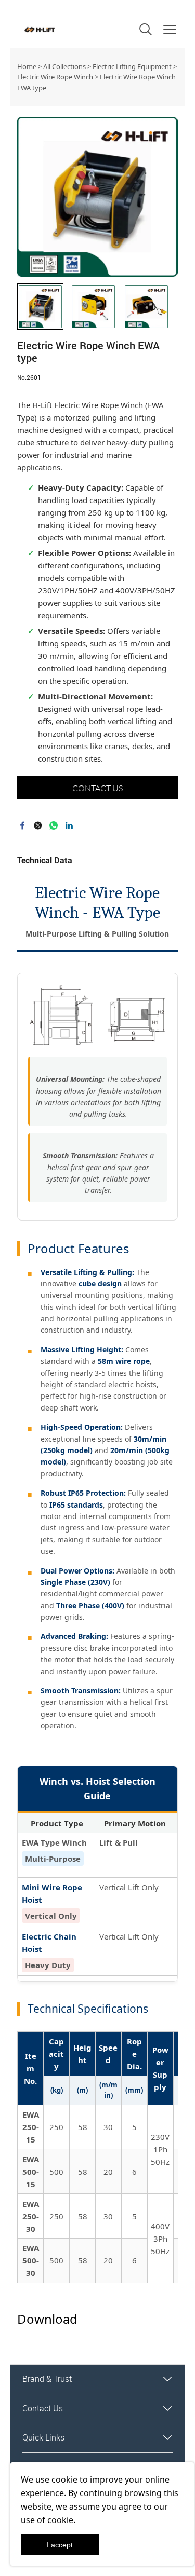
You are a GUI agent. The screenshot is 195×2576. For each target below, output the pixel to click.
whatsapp (54, 825)
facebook (22, 825)
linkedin (69, 825)
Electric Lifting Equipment (132, 66)
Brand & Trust (47, 2379)
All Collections (64, 66)
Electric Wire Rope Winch (55, 77)
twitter (38, 825)
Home (27, 66)
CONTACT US (97, 788)
